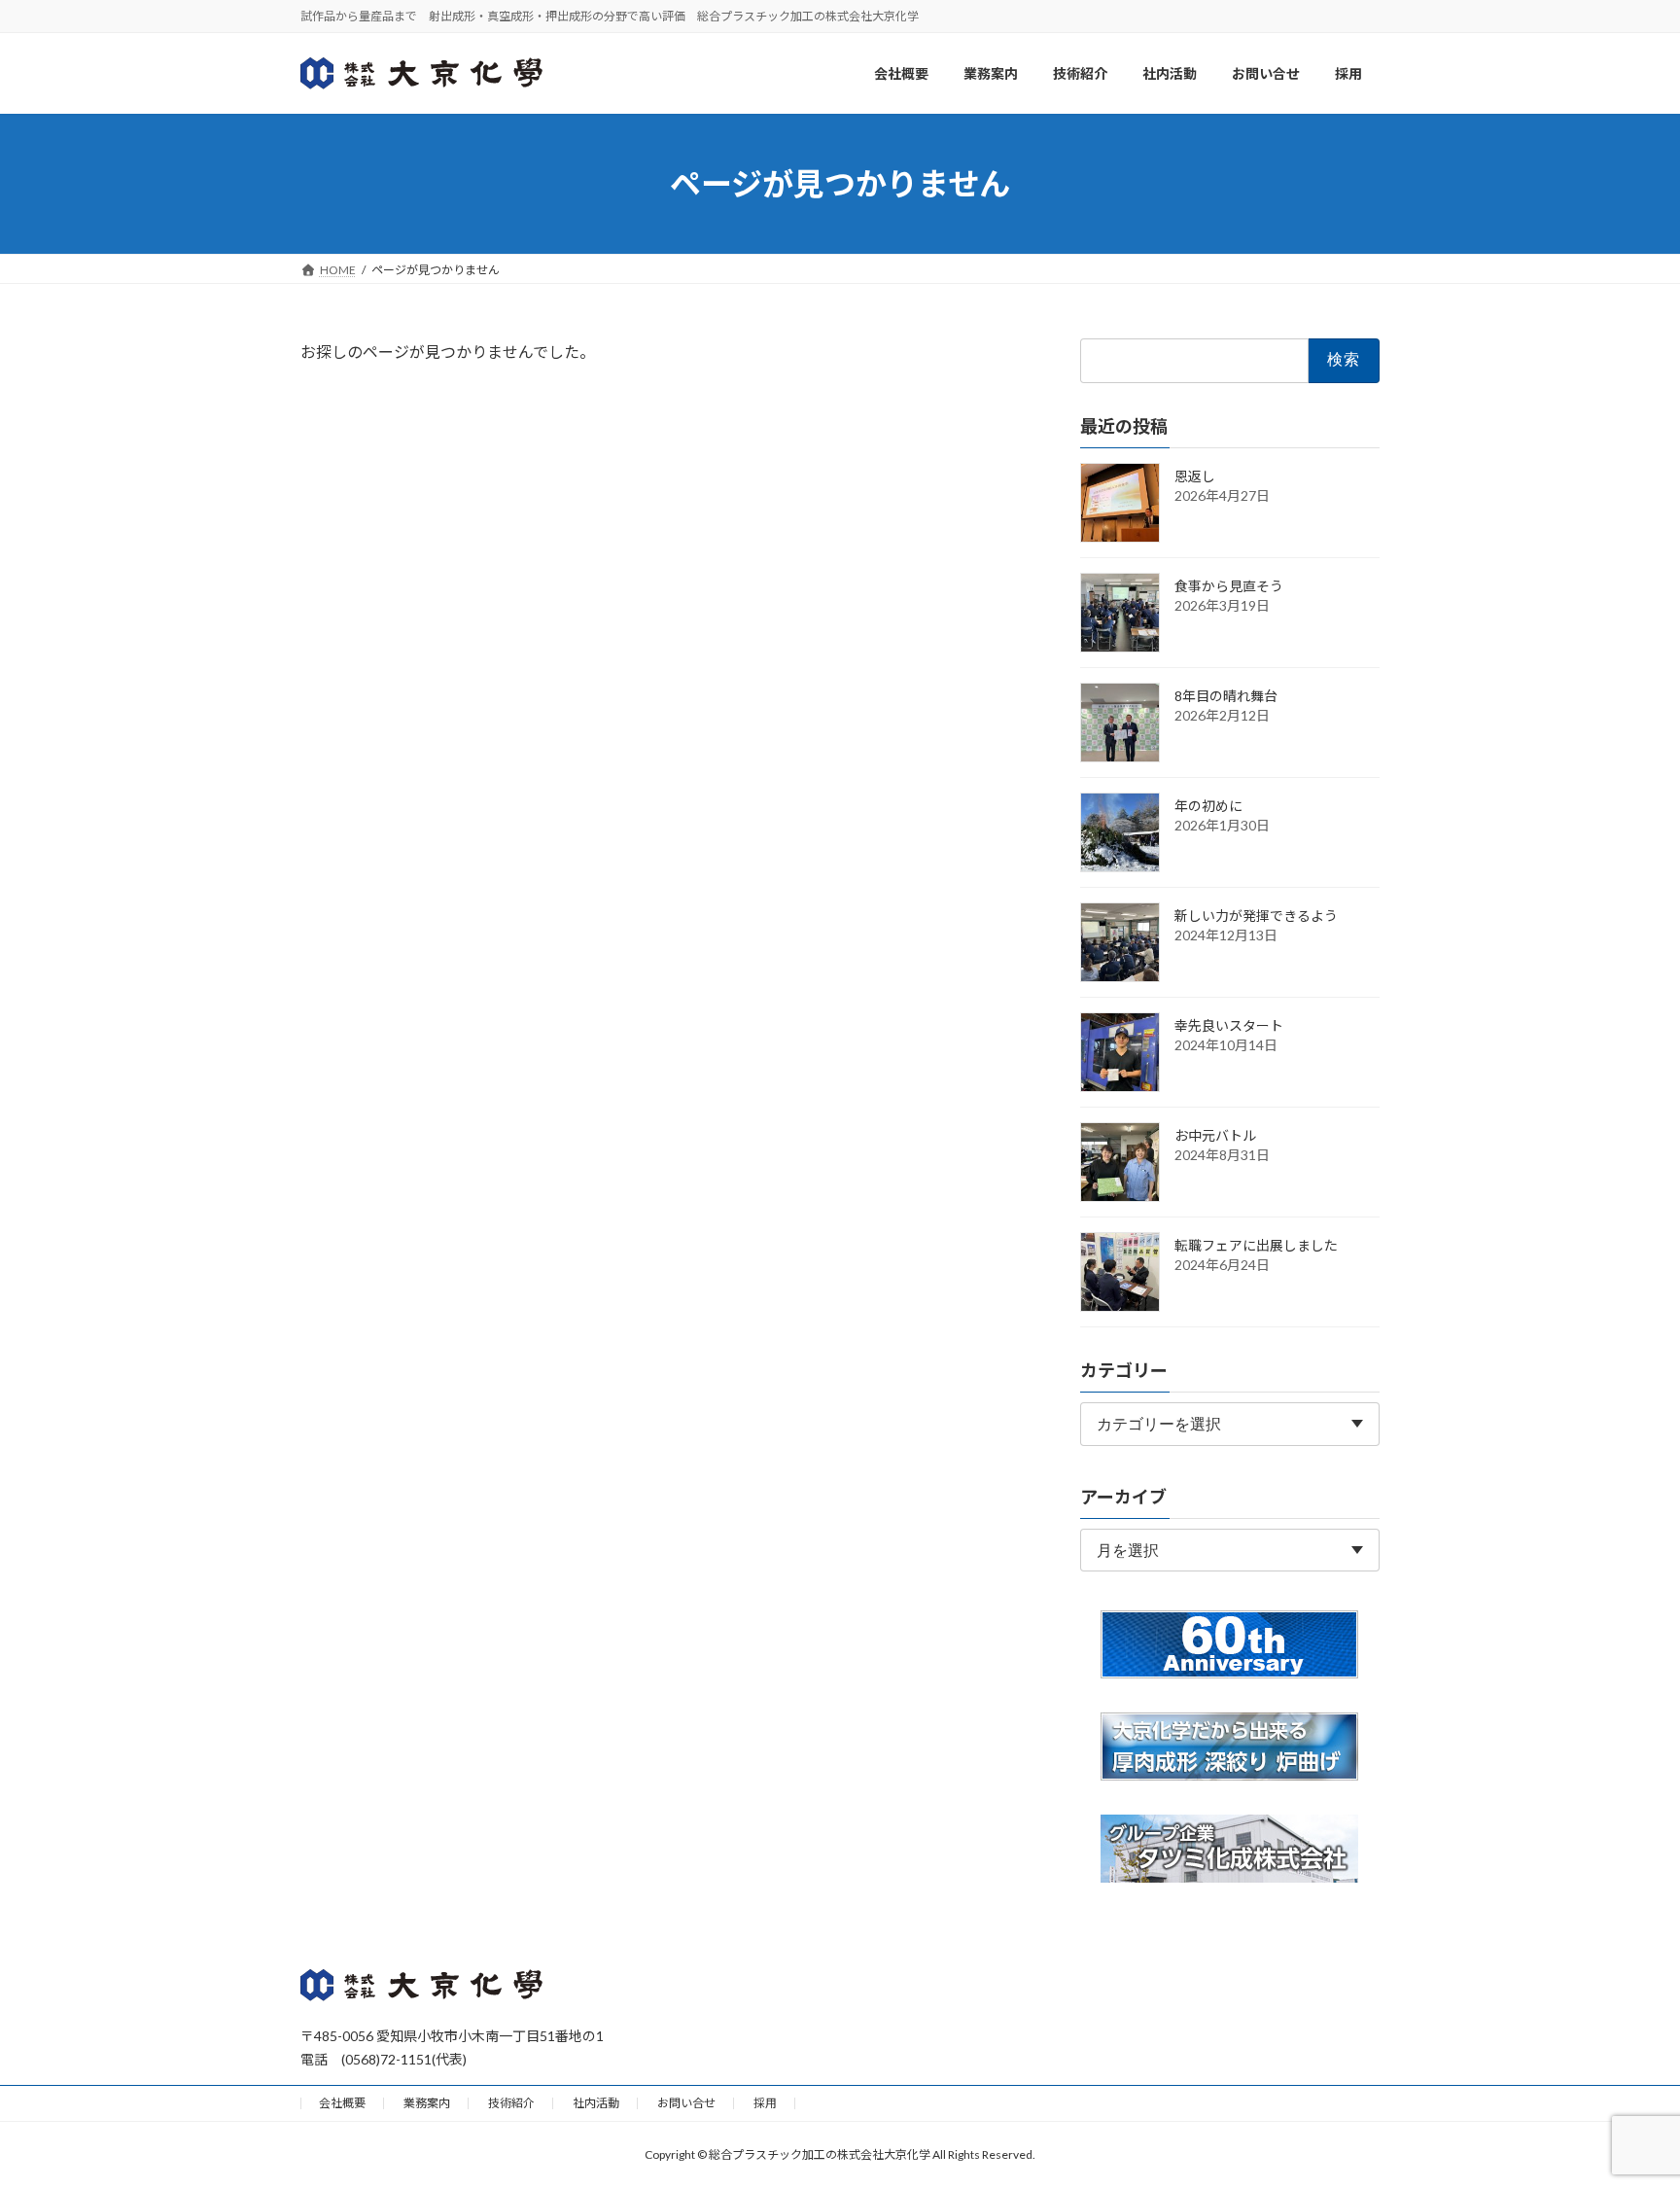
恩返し (1195, 476)
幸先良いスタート (1229, 1025)
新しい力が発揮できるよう (1256, 916)
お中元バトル (1215, 1135)
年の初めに (1208, 806)
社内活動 (596, 2103)
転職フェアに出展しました (1256, 1245)
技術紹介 (511, 2103)
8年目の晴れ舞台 (1226, 696)
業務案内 (427, 2103)
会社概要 (342, 2103)
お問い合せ (686, 2103)
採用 (765, 2103)
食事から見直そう (1229, 586)
